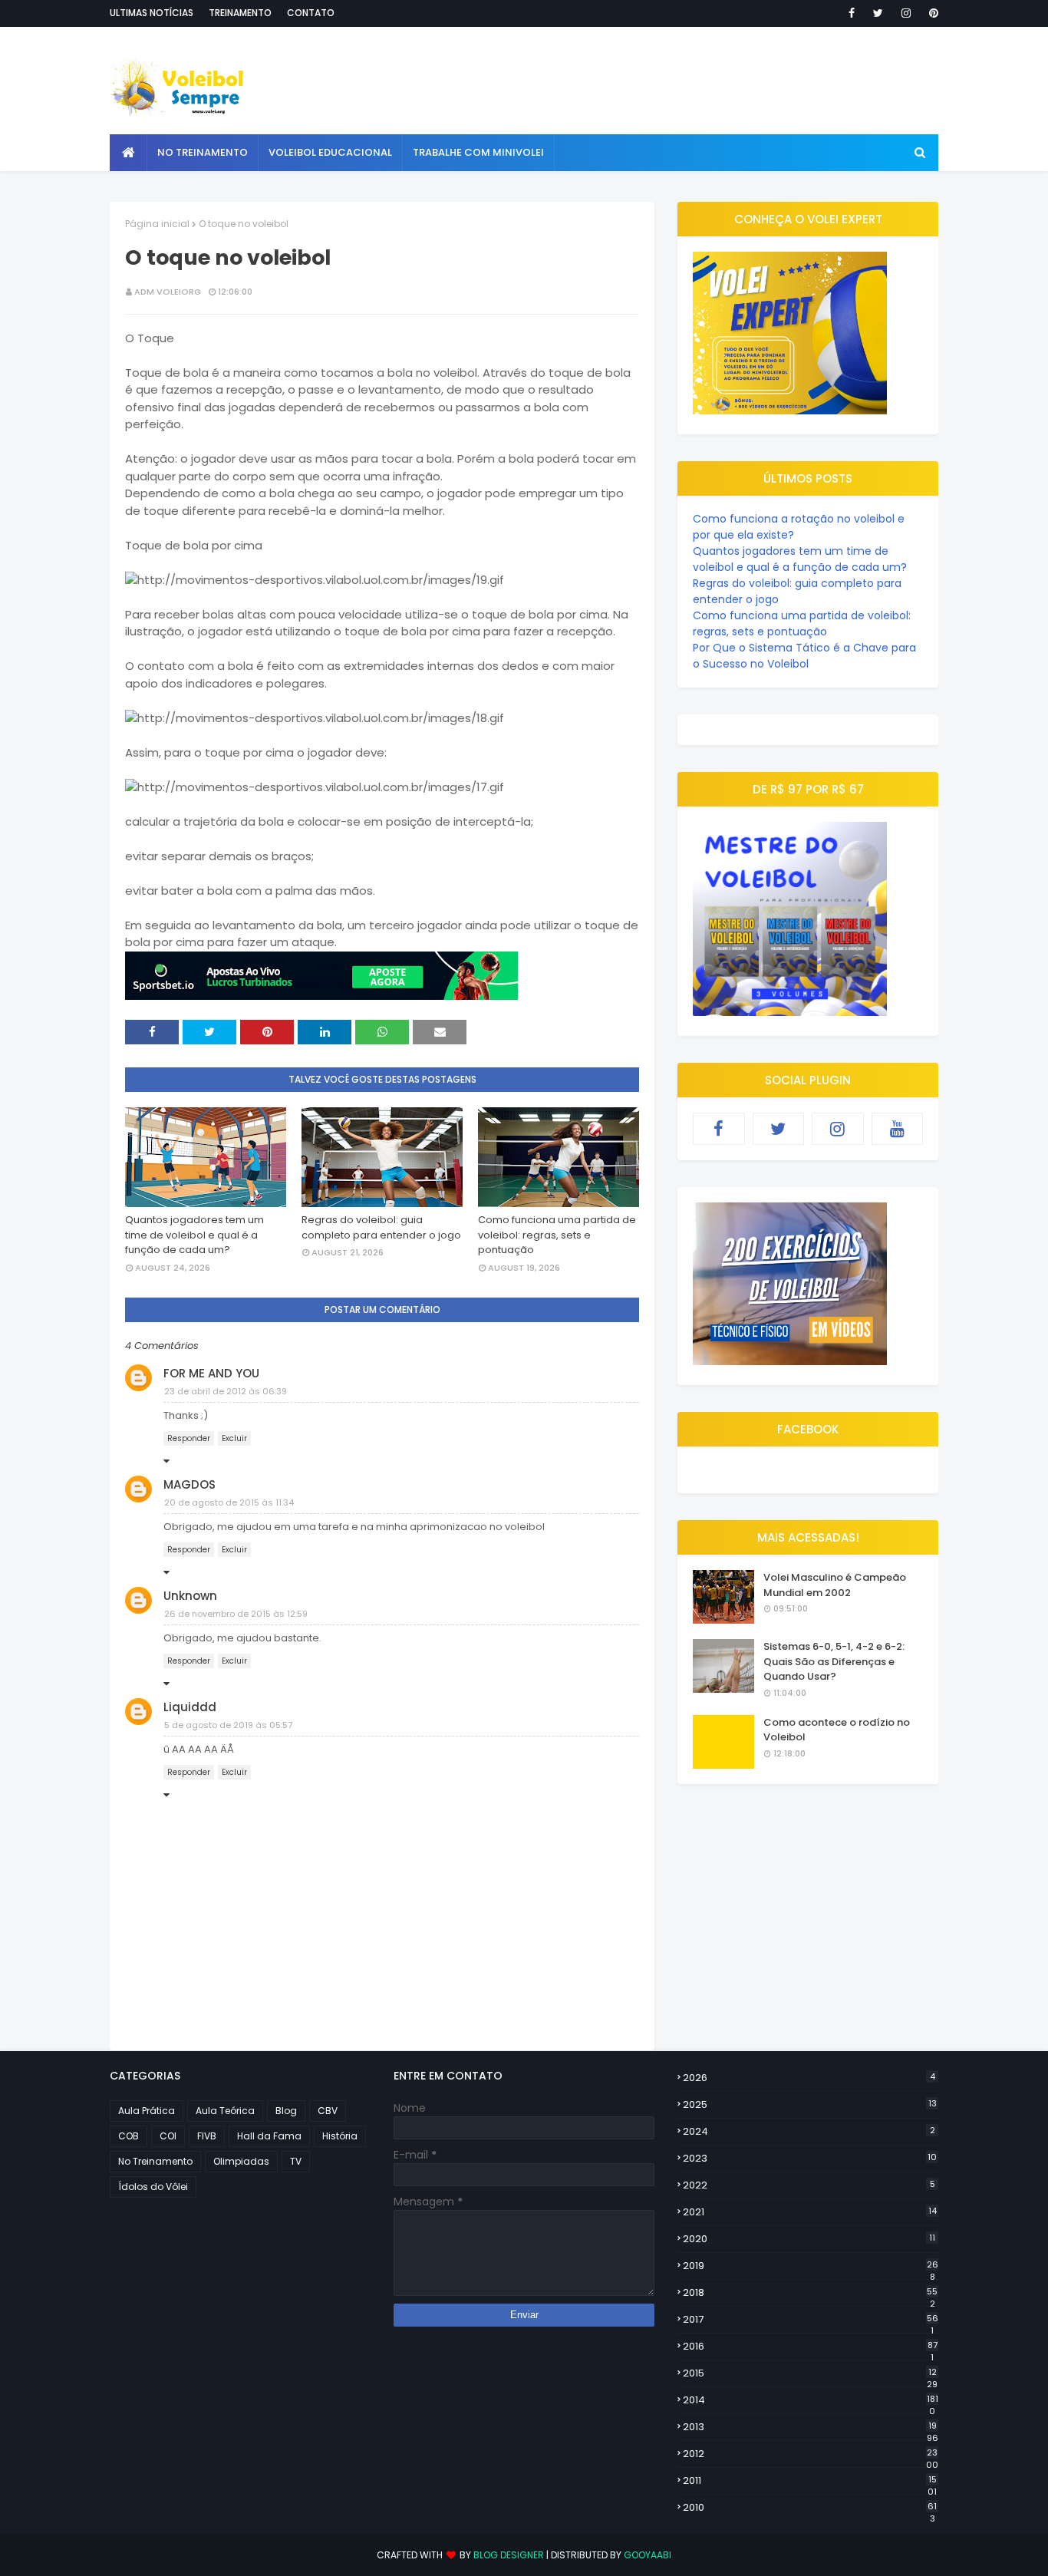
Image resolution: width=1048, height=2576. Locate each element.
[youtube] (898, 1129)
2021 (810, 2212)
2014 (811, 2400)
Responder (189, 1438)
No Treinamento (155, 2161)
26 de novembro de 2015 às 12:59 (236, 1614)
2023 (810, 2158)
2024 (809, 2131)
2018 (810, 2293)
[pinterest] (931, 13)
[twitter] (878, 13)
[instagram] (906, 13)
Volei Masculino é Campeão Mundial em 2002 (835, 1585)
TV (296, 2161)
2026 (809, 2078)
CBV (328, 2111)
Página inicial (157, 224)
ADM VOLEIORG (168, 292)
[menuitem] (129, 153)
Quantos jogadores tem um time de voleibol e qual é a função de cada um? (194, 1235)
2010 (810, 2508)
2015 (810, 2373)
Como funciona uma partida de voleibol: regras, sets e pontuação (557, 1235)
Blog (286, 2111)
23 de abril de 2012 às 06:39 (226, 1391)
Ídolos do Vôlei (153, 2187)
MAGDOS (189, 1484)
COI (168, 2136)
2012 (811, 2454)
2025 (810, 2104)
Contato (311, 13)
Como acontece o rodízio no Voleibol (837, 1730)
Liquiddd (190, 1707)
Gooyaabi (648, 2555)
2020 (809, 2239)
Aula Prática (147, 2111)
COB (129, 2136)
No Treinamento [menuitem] (203, 152)
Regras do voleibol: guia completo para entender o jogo (381, 1227)
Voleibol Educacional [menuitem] (330, 152)
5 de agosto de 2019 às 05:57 (228, 1725)
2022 (809, 2185)
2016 (810, 2347)
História (340, 2136)
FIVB (207, 2136)
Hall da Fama (269, 2136)
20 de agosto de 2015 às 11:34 (229, 1502)
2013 (811, 2427)
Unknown (190, 1596)
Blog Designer (509, 2555)
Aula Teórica (225, 2111)
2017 (811, 2320)
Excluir (234, 1438)
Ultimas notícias (152, 13)
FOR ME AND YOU (211, 1373)
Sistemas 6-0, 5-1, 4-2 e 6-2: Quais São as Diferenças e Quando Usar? (834, 1661)
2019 (811, 2266)
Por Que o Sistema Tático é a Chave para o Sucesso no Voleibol (804, 656)
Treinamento (240, 13)
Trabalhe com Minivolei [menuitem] (478, 152)
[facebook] (852, 13)
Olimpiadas (241, 2161)
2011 (810, 2481)
